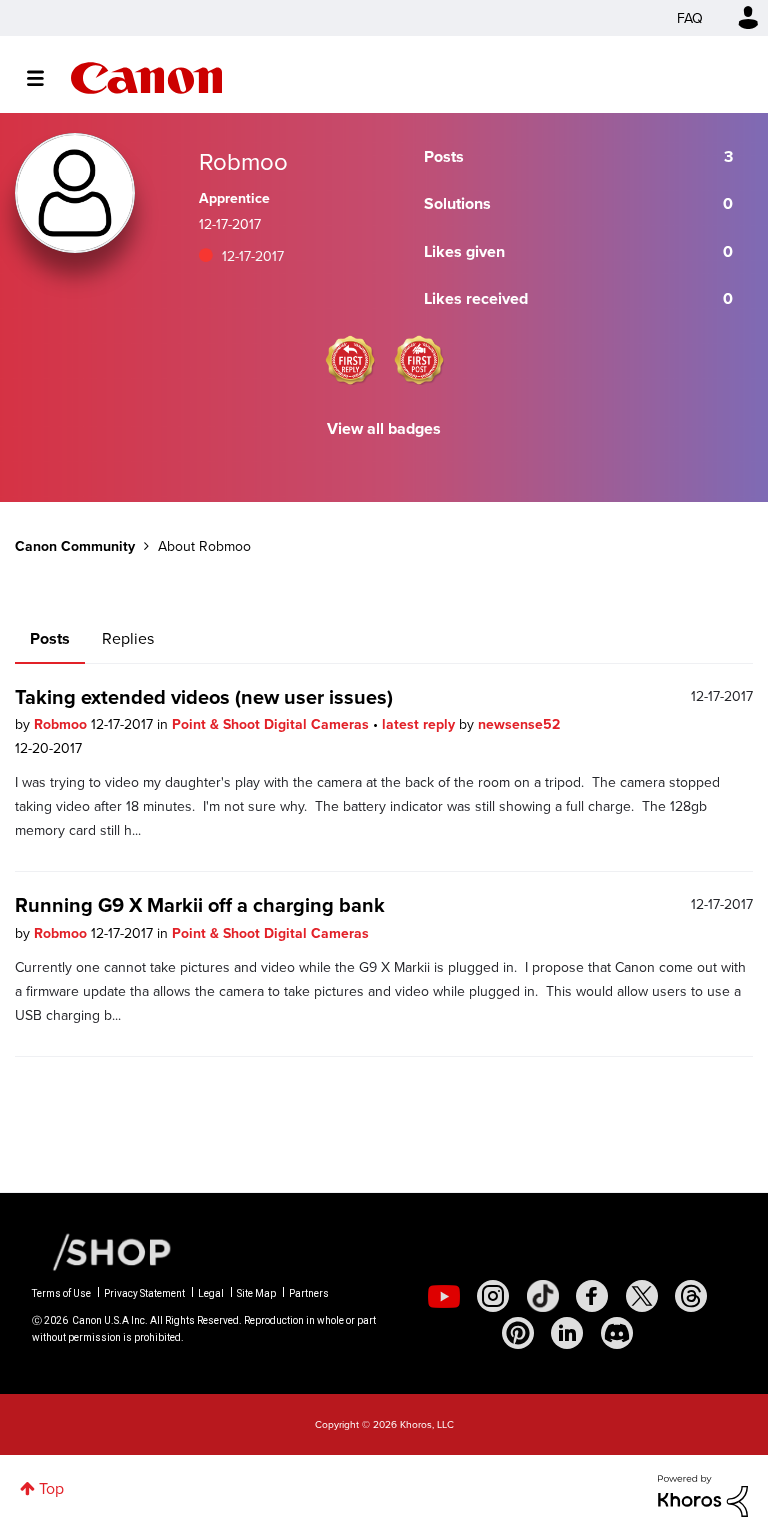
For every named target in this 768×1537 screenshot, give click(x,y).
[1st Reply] (350, 360)
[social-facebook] (592, 1296)
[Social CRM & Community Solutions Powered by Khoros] (703, 1494)
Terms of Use (61, 1293)
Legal (211, 1293)
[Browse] (45, 78)
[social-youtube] (444, 1296)
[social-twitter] (642, 1296)
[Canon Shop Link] (102, 1250)
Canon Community (146, 78)
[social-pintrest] (518, 1333)
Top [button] (51, 1488)
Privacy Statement (144, 1293)
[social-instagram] (493, 1296)
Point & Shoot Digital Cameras (272, 724)
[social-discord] (617, 1333)
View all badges (384, 428)
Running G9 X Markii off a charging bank (200, 904)
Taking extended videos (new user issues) (204, 696)
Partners (309, 1293)
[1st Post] (419, 360)
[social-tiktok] (543, 1296)
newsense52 (519, 724)
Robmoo (62, 724)
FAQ (690, 18)
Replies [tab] (128, 638)
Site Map (256, 1293)
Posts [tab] (50, 638)
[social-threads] (691, 1296)
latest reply (420, 724)
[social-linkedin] (567, 1333)
